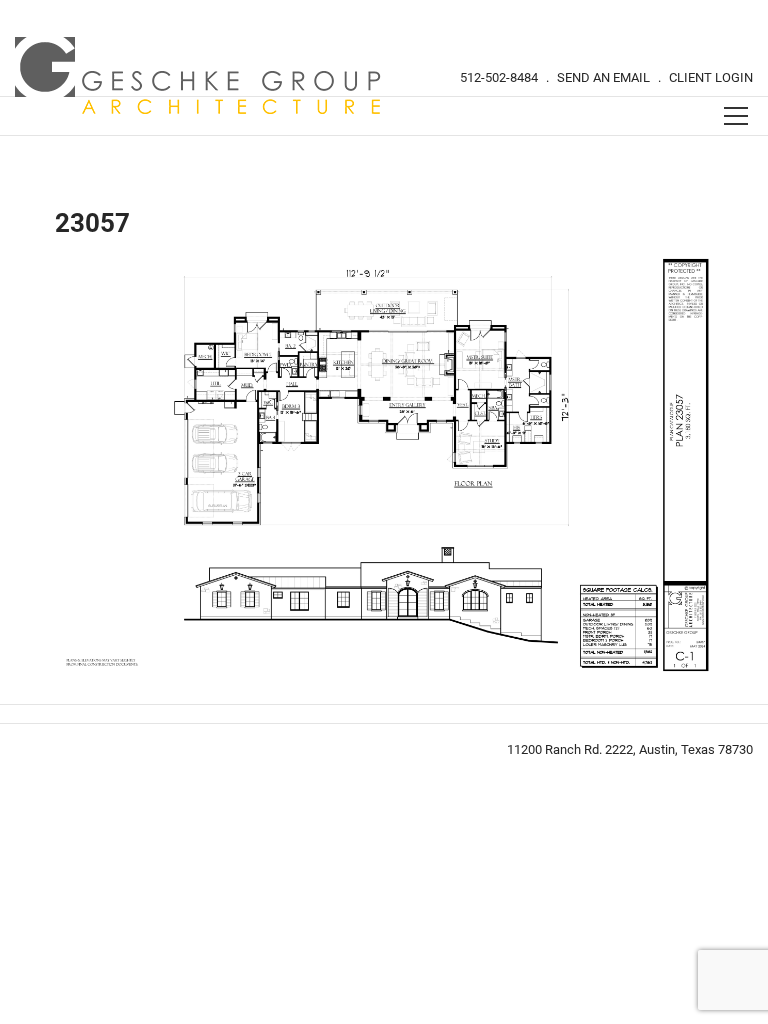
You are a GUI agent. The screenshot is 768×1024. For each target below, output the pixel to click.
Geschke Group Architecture (199, 76)
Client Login (711, 77)
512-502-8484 (499, 77)
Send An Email (603, 77)
